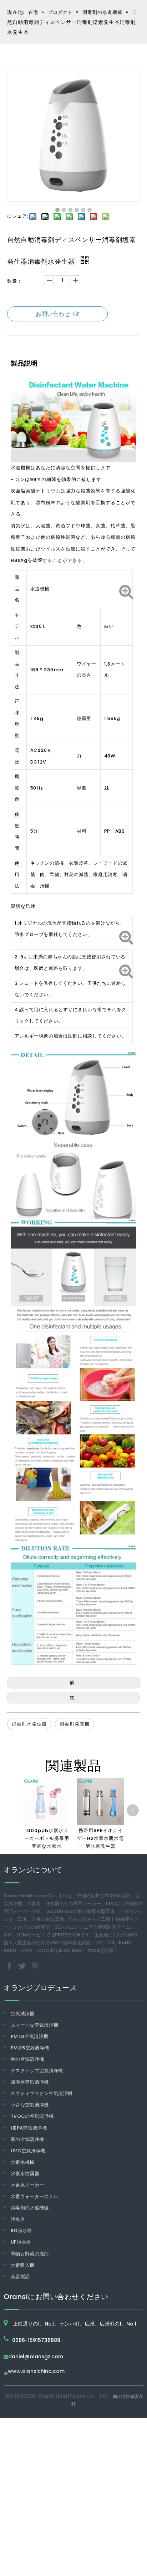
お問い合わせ (53, 314)
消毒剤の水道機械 (30, 2208)
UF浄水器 (21, 2242)
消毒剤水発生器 (29, 1724)
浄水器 (18, 2219)
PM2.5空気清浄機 (30, 2048)
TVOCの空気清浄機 (32, 2116)
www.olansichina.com (36, 2372)
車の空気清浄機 (27, 2059)
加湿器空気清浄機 (30, 2082)
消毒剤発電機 (75, 1724)
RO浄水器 (21, 2231)
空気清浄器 (23, 2014)
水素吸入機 (23, 2265)
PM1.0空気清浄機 (30, 2036)
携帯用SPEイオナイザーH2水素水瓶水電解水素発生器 (100, 1838)
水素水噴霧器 (25, 2174)
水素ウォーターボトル (35, 2196)
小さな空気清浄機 (30, 2105)
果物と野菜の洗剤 (30, 2254)
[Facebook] (10, 1965)
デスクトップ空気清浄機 (37, 2071)
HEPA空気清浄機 (29, 2128)
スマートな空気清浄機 (35, 2025)
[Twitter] (23, 1965)
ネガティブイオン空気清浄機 (42, 2093)
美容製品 (20, 2277)
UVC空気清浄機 (28, 2151)
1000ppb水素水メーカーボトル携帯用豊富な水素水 (47, 1838)
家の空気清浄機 (27, 2139)
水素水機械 (23, 2162)
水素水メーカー (27, 2185)
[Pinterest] (35, 1965)
